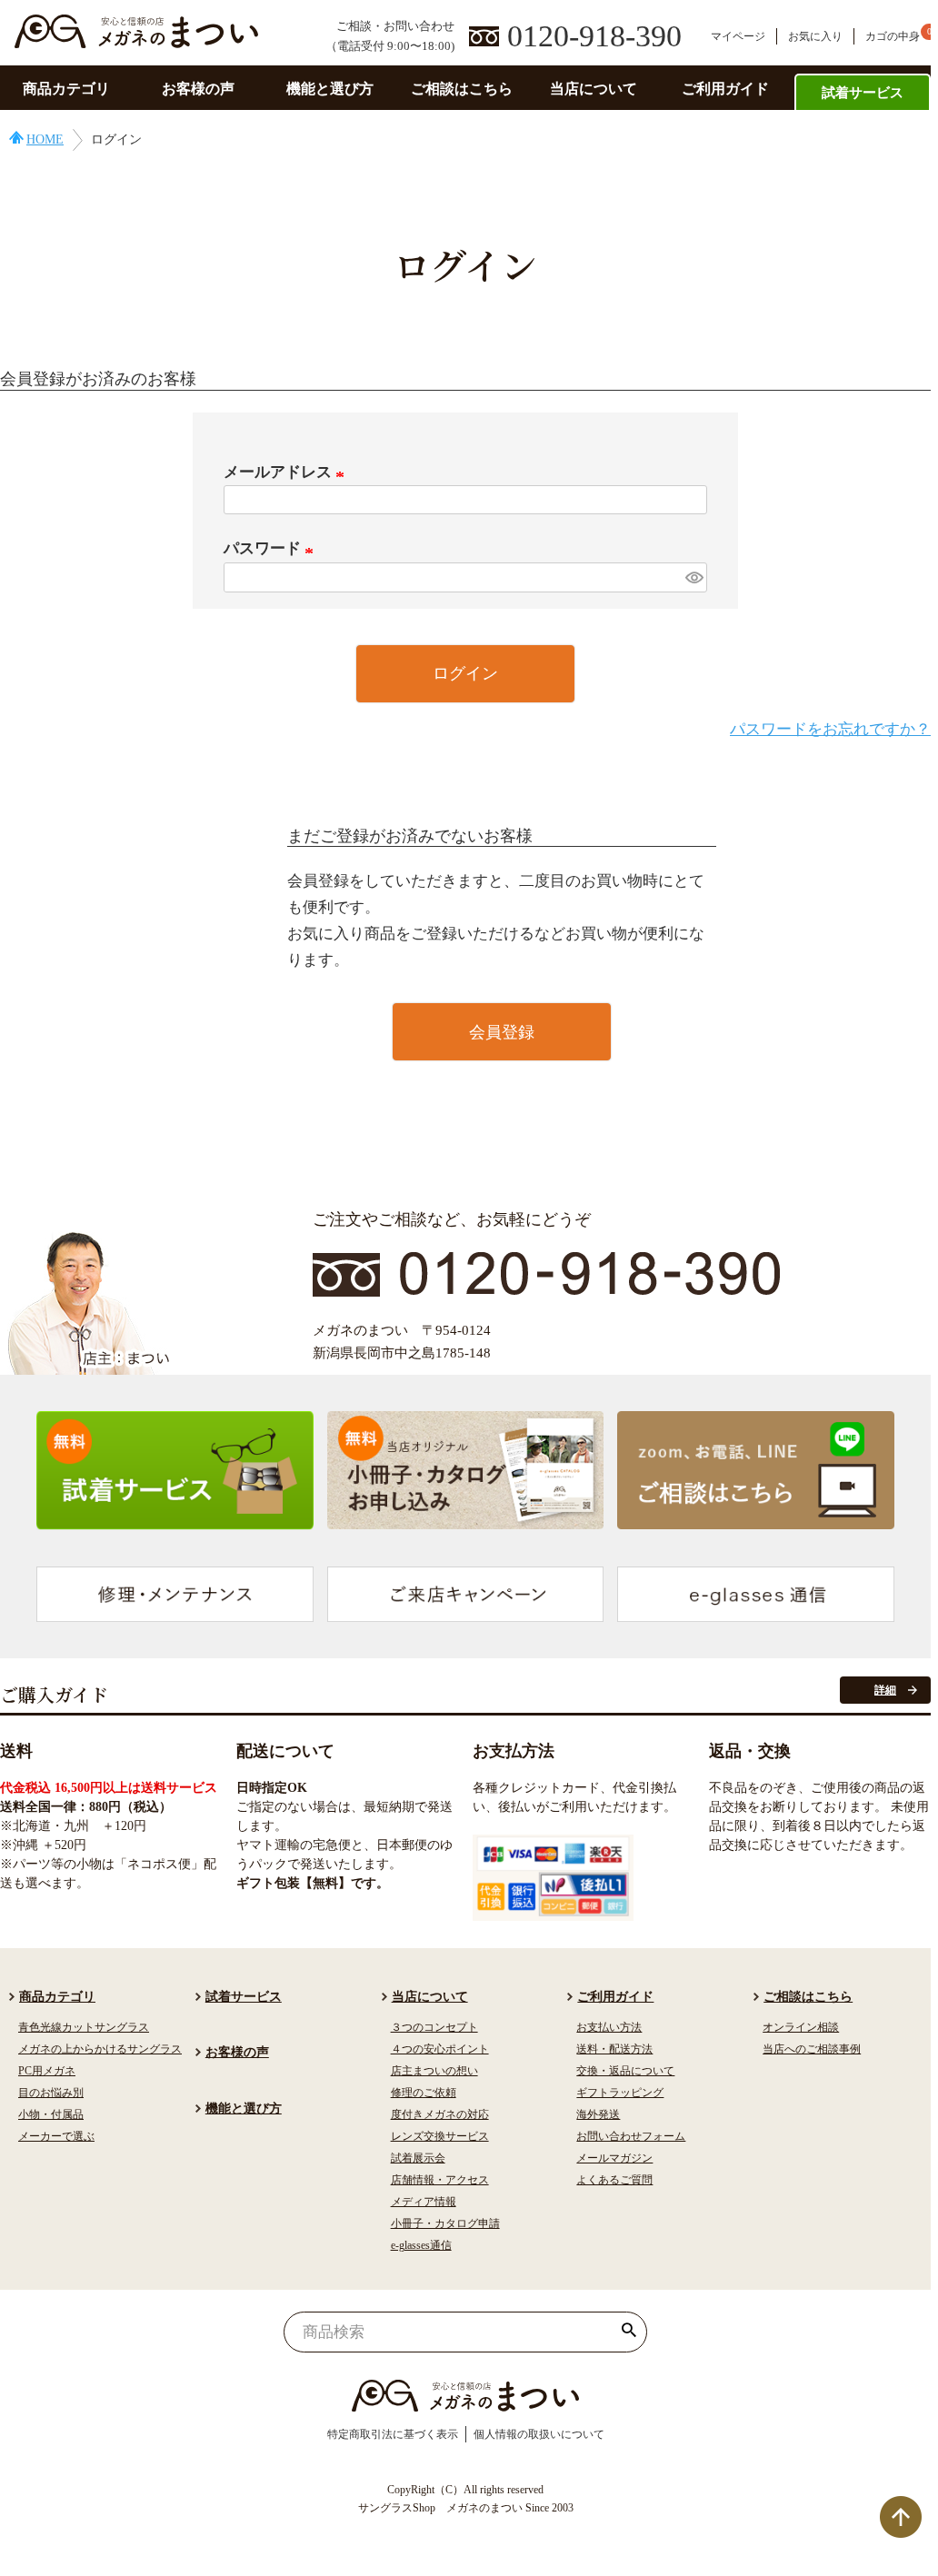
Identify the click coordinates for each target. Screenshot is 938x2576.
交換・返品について (625, 2071)
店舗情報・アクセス (440, 2180)
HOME (45, 139)
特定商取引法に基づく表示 (393, 2434)
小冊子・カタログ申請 (445, 2223)
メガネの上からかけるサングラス (100, 2049)
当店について (594, 89)
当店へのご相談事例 (812, 2049)
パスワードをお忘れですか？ (830, 729)
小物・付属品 (51, 2114)
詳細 (885, 1690)
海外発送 (598, 2114)
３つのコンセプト (434, 2027)
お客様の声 (198, 89)
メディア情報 (424, 2202)
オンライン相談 (801, 2027)
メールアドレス (287, 472)
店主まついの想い (434, 2071)
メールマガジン (614, 2158)
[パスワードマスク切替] (694, 577)
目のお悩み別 (51, 2093)
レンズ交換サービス (440, 2136)
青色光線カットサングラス (84, 2027)
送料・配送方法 (614, 2049)
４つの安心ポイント (440, 2049)
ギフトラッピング (620, 2093)
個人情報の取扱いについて (539, 2434)
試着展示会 (418, 2158)
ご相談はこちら (462, 89)
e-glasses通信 (421, 2245)
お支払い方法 (609, 2027)
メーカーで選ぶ (56, 2136)
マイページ (738, 36)
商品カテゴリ (66, 89)
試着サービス (863, 93)
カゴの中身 (893, 36)
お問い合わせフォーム (631, 2136)
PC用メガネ (47, 2071)
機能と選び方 (330, 89)
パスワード (272, 548)
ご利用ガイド (725, 89)
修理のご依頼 (424, 2093)
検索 (629, 2332)
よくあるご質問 (614, 2180)
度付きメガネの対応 (440, 2114)
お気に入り (815, 36)
